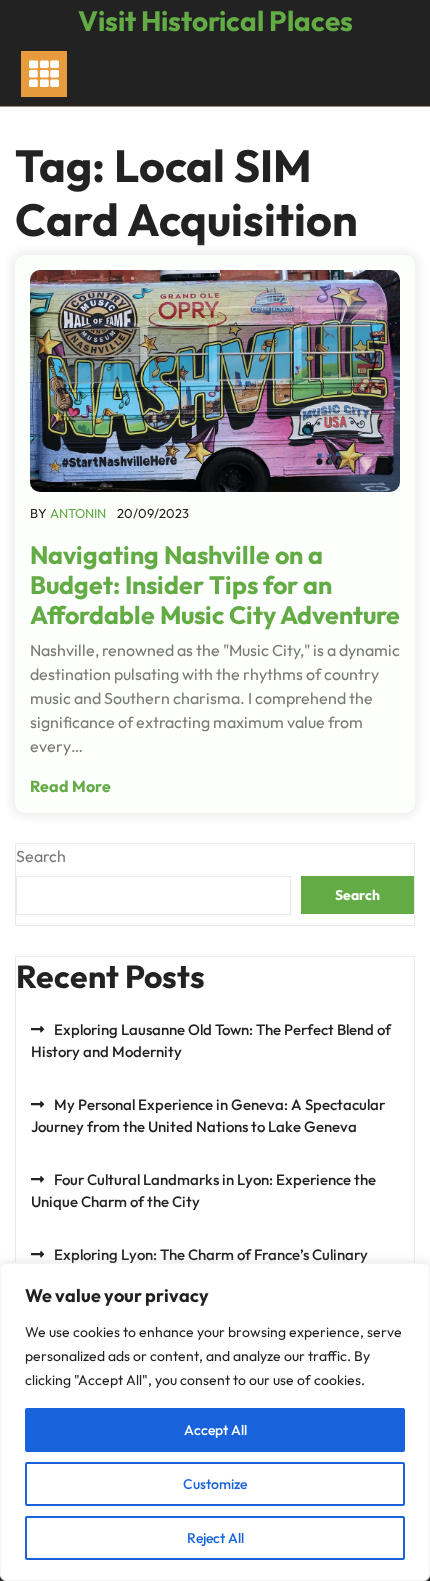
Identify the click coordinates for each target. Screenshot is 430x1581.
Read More (70, 786)
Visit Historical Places (215, 20)
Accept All (215, 1430)
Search (41, 856)
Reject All (215, 1538)
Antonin (78, 513)
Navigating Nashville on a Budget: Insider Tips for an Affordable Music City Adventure (215, 585)
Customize (215, 1484)
